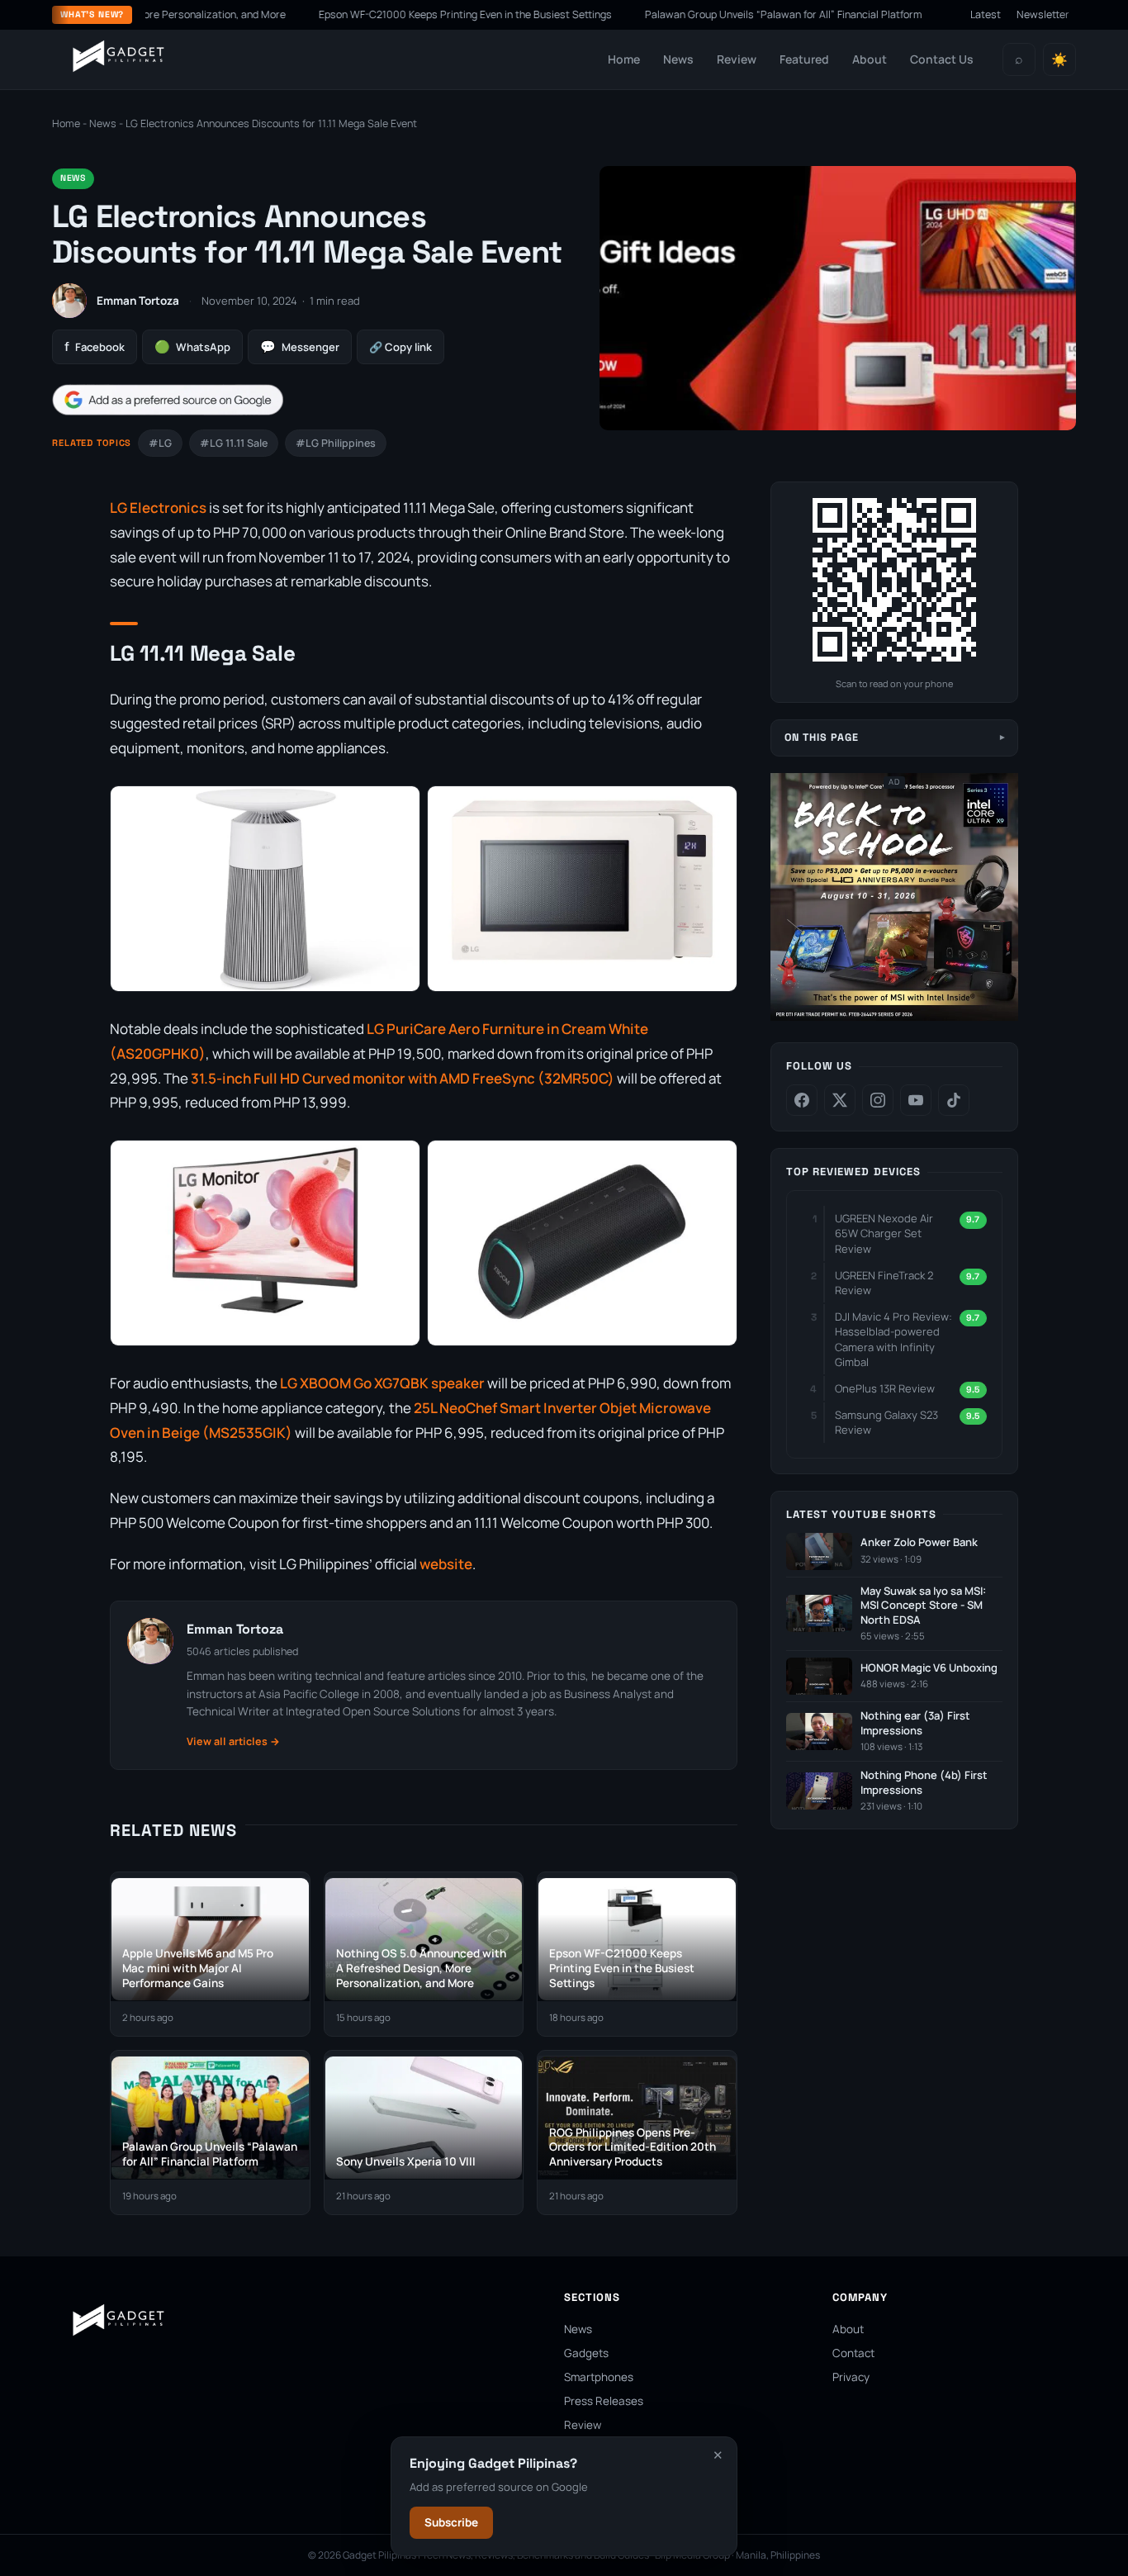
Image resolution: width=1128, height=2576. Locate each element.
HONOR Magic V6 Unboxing (929, 1668)
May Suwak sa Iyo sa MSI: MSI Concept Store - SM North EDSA (923, 1606)
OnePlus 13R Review (885, 1388)
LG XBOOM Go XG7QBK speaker (382, 1383)
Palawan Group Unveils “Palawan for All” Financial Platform (725, 14)
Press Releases (604, 2401)
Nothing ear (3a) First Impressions (915, 1723)
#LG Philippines (336, 443)
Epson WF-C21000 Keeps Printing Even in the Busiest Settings (407, 14)
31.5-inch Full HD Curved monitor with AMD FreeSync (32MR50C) (403, 1078)
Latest (986, 14)
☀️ (1059, 60)
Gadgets (586, 2353)
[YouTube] (916, 1100)
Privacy (851, 2377)
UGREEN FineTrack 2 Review (884, 1283)
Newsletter (1043, 14)
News (678, 59)
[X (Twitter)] (840, 1100)
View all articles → (233, 1741)
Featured (804, 59)
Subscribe (451, 2522)
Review (737, 59)
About (870, 59)
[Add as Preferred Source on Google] (168, 400)
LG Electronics (158, 508)
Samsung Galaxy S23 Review (886, 1422)
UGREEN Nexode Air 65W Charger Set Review (884, 1233)
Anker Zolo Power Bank (919, 1542)
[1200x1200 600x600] (894, 1017)
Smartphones (599, 2377)
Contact (853, 2353)
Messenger (300, 346)
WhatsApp (192, 346)
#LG (160, 443)
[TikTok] (954, 1100)
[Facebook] (802, 1100)
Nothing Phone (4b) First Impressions (924, 1783)
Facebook (95, 346)
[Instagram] (878, 1100)
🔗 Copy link (400, 347)
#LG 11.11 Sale (234, 443)
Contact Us (942, 59)
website (446, 1564)
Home (624, 59)
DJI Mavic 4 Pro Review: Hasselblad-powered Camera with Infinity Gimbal (893, 1339)
